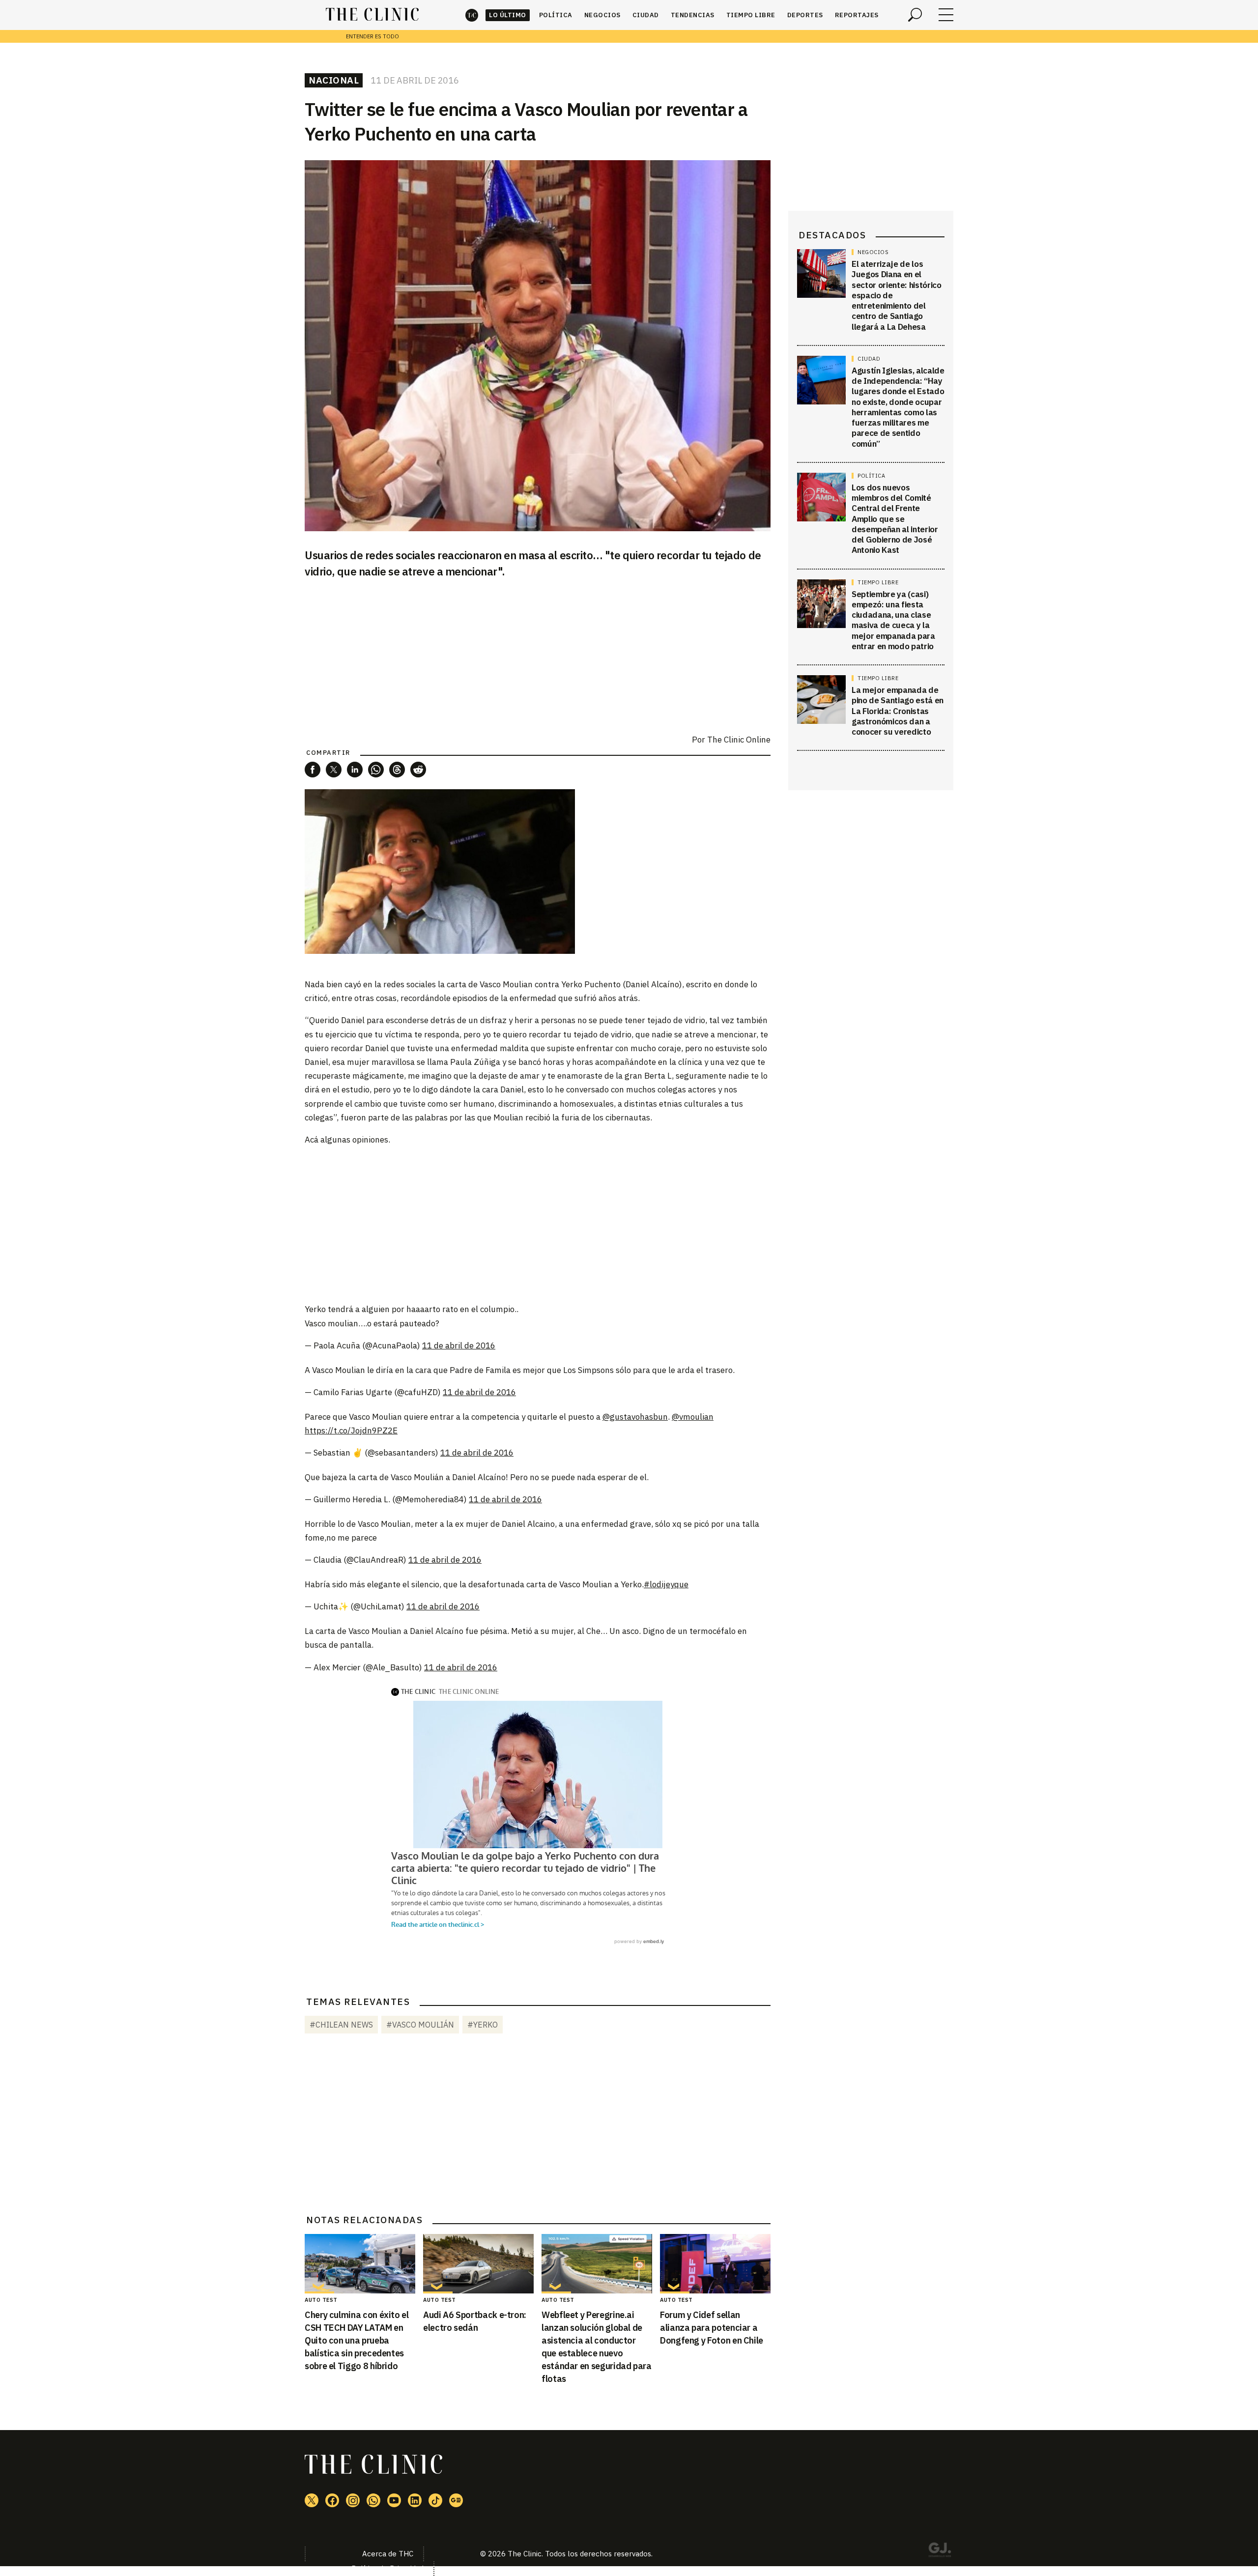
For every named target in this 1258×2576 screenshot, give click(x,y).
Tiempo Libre (751, 15)
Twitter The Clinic (312, 2500)
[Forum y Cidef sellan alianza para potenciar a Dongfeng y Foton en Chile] (715, 2264)
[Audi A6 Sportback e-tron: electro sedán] (478, 2264)
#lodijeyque (666, 1584)
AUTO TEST (321, 2300)
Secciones (946, 15)
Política (556, 15)
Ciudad (646, 15)
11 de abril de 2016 (459, 1345)
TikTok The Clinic (435, 2500)
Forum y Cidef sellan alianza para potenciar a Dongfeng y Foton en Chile (712, 2328)
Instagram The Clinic (353, 2500)
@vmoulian (693, 1417)
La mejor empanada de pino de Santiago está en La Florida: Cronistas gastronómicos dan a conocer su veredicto (898, 711)
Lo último (508, 15)
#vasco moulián (420, 2025)
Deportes (805, 15)
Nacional (334, 80)
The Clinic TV (394, 2500)
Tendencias (693, 15)
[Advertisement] (538, 1224)
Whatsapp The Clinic (373, 2500)
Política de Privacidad (387, 2568)
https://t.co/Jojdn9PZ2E (351, 1431)
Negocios (602, 15)
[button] (313, 770)
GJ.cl (940, 2551)
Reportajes (857, 15)
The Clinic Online (739, 740)
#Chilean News (341, 2025)
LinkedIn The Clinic (415, 2500)
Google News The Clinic (456, 2500)
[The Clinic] (372, 15)
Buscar (915, 15)
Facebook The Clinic (332, 2500)
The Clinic (472, 15)
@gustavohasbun (635, 1417)
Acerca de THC (388, 2554)
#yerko (483, 2025)
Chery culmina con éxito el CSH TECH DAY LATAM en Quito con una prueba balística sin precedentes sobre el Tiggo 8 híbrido (357, 2340)
